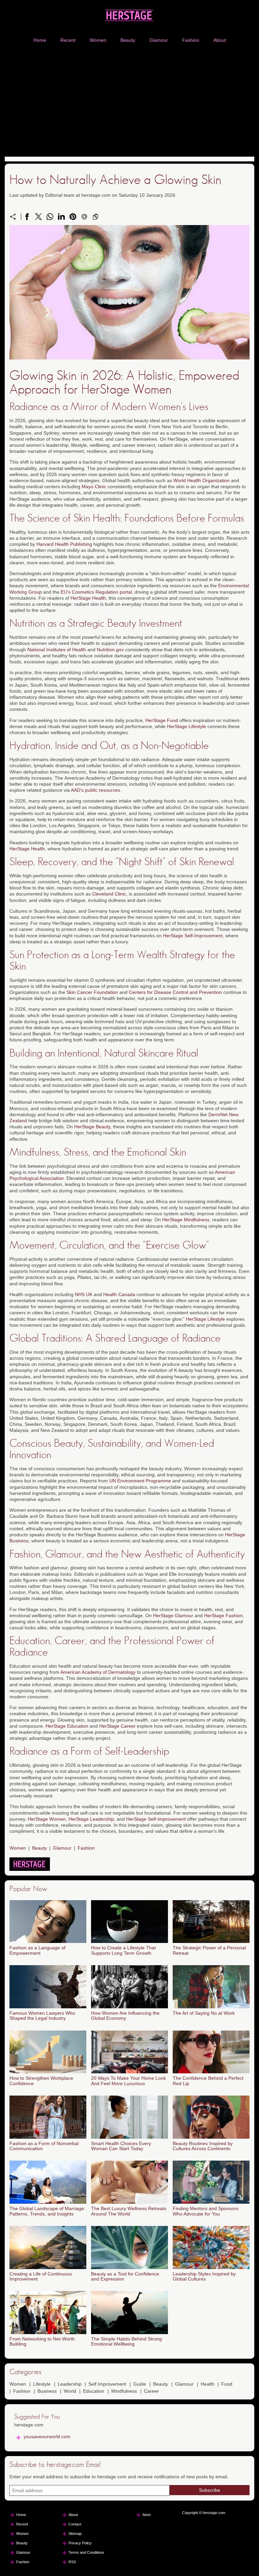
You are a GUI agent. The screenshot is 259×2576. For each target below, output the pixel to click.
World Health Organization (202, 480)
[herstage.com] (129, 15)
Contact (75, 2524)
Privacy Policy (80, 2543)
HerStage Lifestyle (186, 726)
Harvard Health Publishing (64, 544)
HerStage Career (117, 1726)
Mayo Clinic (94, 486)
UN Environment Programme (140, 1481)
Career (151, 2391)
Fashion (191, 40)
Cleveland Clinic (109, 894)
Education (94, 2391)
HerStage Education (67, 1726)
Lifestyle (42, 2384)
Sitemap (75, 2534)
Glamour (159, 40)
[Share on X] (38, 217)
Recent (68, 40)
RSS (72, 2562)
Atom (147, 2515)
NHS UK (84, 1294)
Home (40, 40)
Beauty (128, 40)
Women (98, 40)
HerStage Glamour (173, 1615)
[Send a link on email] (84, 217)
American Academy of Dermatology (98, 1672)
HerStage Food (162, 720)
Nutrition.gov (110, 650)
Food (227, 2384)
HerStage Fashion (223, 1615)
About (220, 40)
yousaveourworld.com (47, 2437)
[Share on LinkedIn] (61, 217)
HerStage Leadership (91, 1819)
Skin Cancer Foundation (92, 992)
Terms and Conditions (86, 2552)
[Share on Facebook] (27, 217)
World (70, 2391)
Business (47, 2391)
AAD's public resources (95, 790)
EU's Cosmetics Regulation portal (96, 592)
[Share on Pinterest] (73, 217)
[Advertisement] (129, 101)
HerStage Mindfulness (186, 1220)
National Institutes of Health (57, 650)
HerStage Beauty (92, 1127)
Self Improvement (107, 2384)
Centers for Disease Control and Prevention (175, 992)
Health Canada (119, 1294)
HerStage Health (88, 598)
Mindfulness (124, 2391)
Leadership (70, 2384)
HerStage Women (47, 1819)
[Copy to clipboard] (95, 217)
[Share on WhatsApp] (50, 217)
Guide (140, 2384)
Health (208, 2384)
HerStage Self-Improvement (193, 936)
